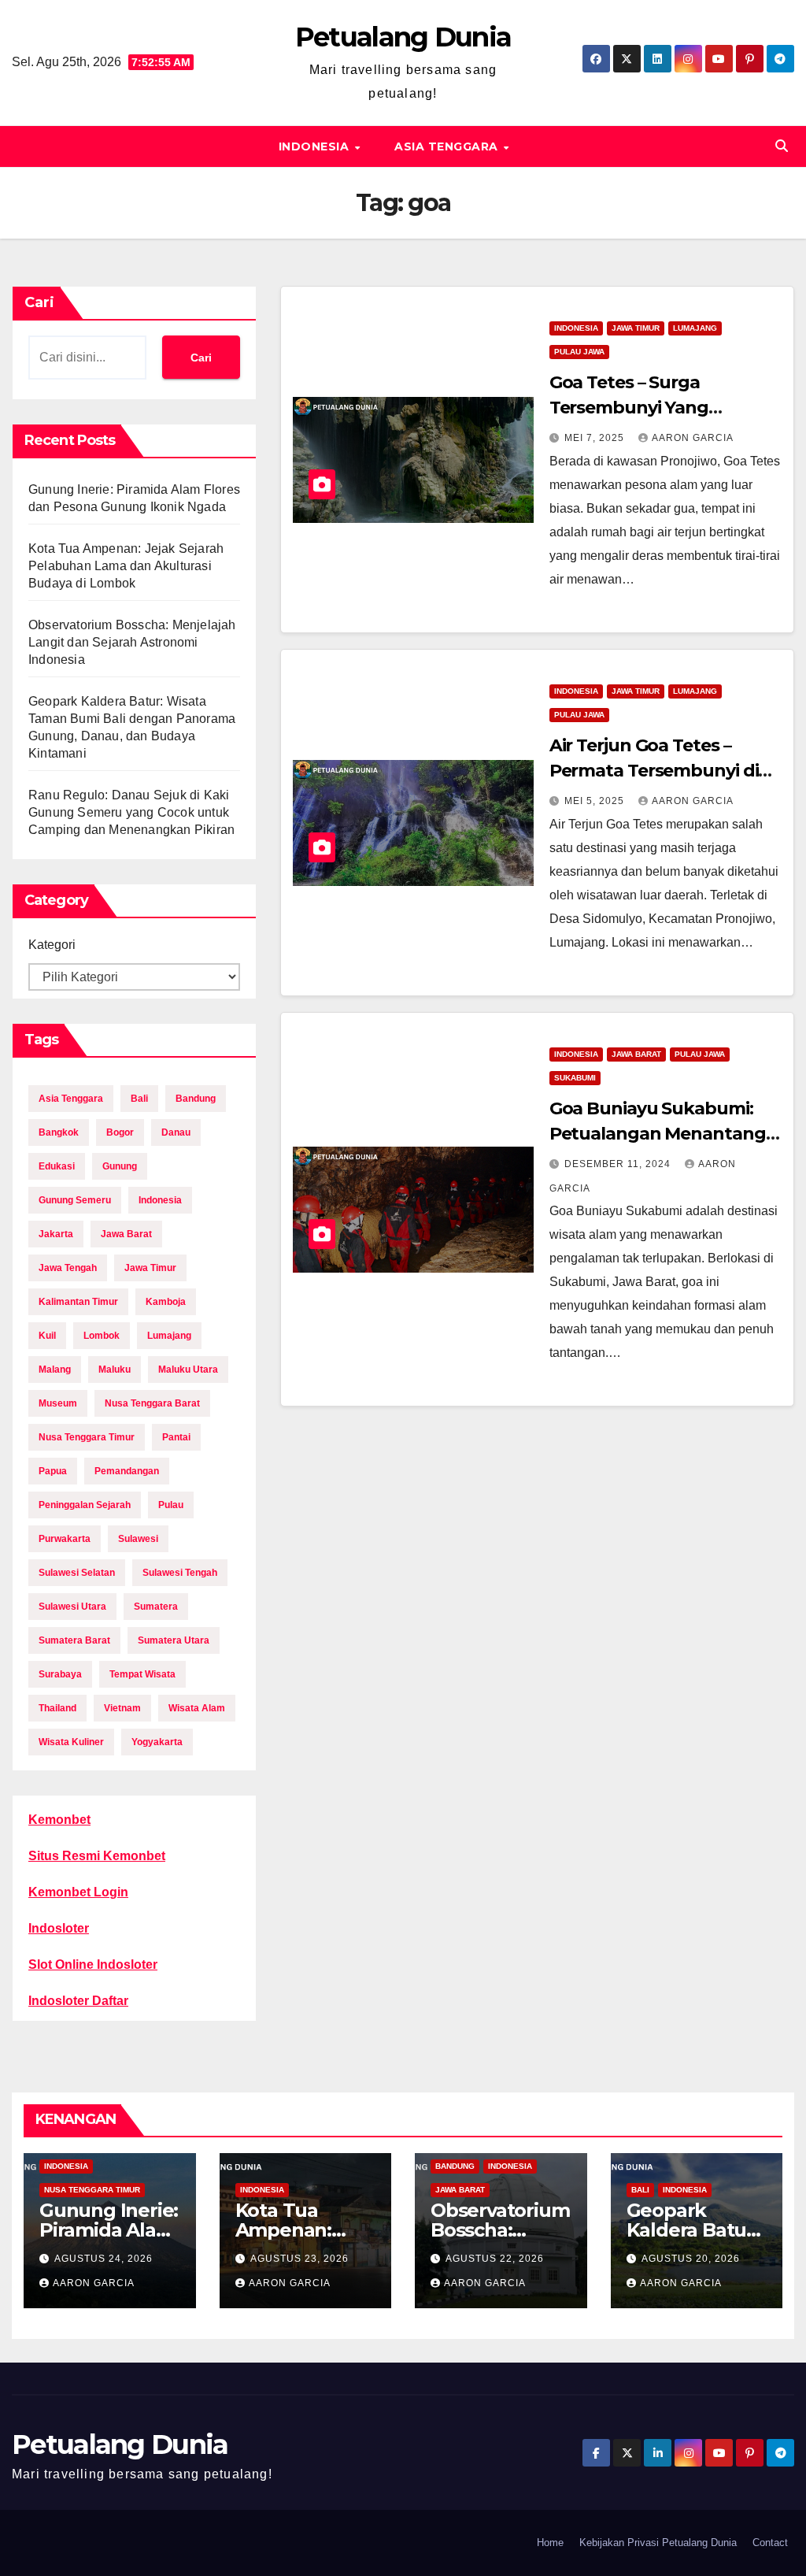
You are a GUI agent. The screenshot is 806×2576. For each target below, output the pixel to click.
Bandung (455, 2166)
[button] (782, 146)
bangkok (59, 1132)
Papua (53, 1471)
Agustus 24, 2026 (104, 2259)
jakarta (56, 1234)
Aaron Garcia (693, 438)
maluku (115, 1370)
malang (55, 1370)
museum (58, 1403)
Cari (39, 302)
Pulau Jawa (579, 352)
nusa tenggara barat (152, 1403)
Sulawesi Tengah (180, 1573)
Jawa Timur (636, 328)
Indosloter (59, 1928)
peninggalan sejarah (85, 1505)
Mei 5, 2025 (596, 801)
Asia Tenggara (448, 146)
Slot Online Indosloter (93, 1964)
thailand (57, 1708)
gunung (120, 1166)
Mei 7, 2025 (596, 438)
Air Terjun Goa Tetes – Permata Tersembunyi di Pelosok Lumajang (654, 771)
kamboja (166, 1302)
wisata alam (197, 1708)
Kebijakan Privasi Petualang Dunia (658, 2543)
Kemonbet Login (78, 1892)
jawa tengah (68, 1268)
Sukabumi (575, 1078)
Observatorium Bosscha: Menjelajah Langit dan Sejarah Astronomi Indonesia (132, 642)
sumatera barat (74, 1640)
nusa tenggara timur (87, 1437)
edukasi (57, 1166)
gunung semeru (75, 1200)
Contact (770, 2543)
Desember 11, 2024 (619, 1164)
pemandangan (127, 1471)
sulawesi (138, 1539)
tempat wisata (142, 1674)
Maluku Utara (188, 1370)
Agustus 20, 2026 (691, 2259)
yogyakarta (157, 1742)
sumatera (156, 1607)
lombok (102, 1336)
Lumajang (695, 328)
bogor (120, 1132)
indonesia (160, 1200)
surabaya (60, 1674)
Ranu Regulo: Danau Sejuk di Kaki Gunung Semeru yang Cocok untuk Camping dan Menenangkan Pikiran (131, 812)
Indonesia (316, 146)
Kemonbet (59, 1820)
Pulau (171, 1505)
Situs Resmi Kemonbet (97, 1856)
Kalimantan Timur (78, 1302)
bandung (196, 1099)
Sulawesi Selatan (77, 1573)
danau (176, 1132)
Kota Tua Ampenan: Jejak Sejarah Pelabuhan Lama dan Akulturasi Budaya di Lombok (126, 566)
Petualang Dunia (403, 37)
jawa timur (150, 1268)
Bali (640, 2190)
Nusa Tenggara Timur (92, 2190)
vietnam (122, 1708)
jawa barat (126, 1234)
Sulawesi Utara (72, 1607)
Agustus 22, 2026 (495, 2259)
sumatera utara (174, 1640)
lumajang (169, 1336)
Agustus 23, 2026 (299, 2259)
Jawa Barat (636, 1054)
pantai (176, 1437)
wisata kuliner (71, 1742)
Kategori (52, 945)
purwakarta (65, 1539)
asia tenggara (71, 1099)
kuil (47, 1336)
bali (139, 1099)
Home (550, 2543)
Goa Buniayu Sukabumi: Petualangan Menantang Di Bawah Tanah (658, 1134)
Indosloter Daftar (78, 2001)
